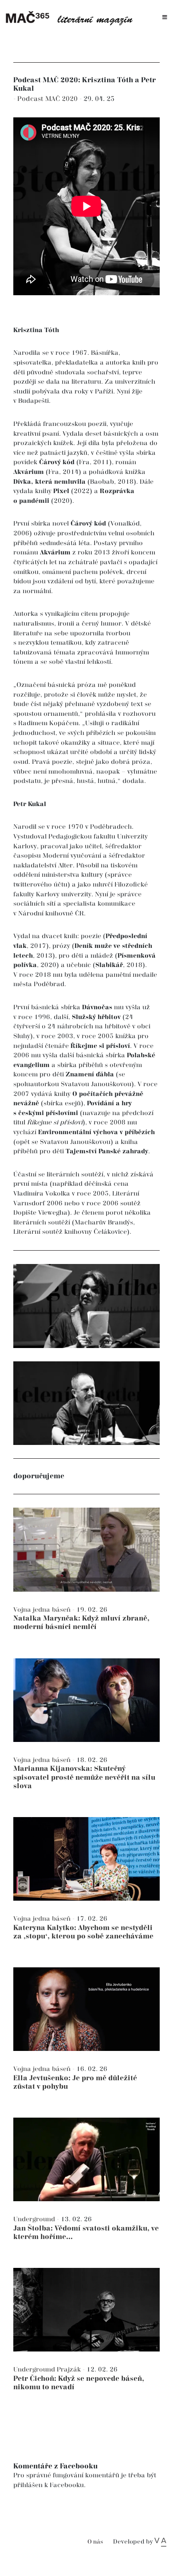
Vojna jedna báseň (43, 1610)
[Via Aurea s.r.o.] (160, 2542)
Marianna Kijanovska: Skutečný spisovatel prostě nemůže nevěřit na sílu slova (84, 1777)
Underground (35, 2219)
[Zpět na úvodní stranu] (72, 18)
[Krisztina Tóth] (86, 1306)
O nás (95, 2542)
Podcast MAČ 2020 (48, 99)
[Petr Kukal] (86, 1403)
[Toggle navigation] (165, 18)
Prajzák (70, 2369)
